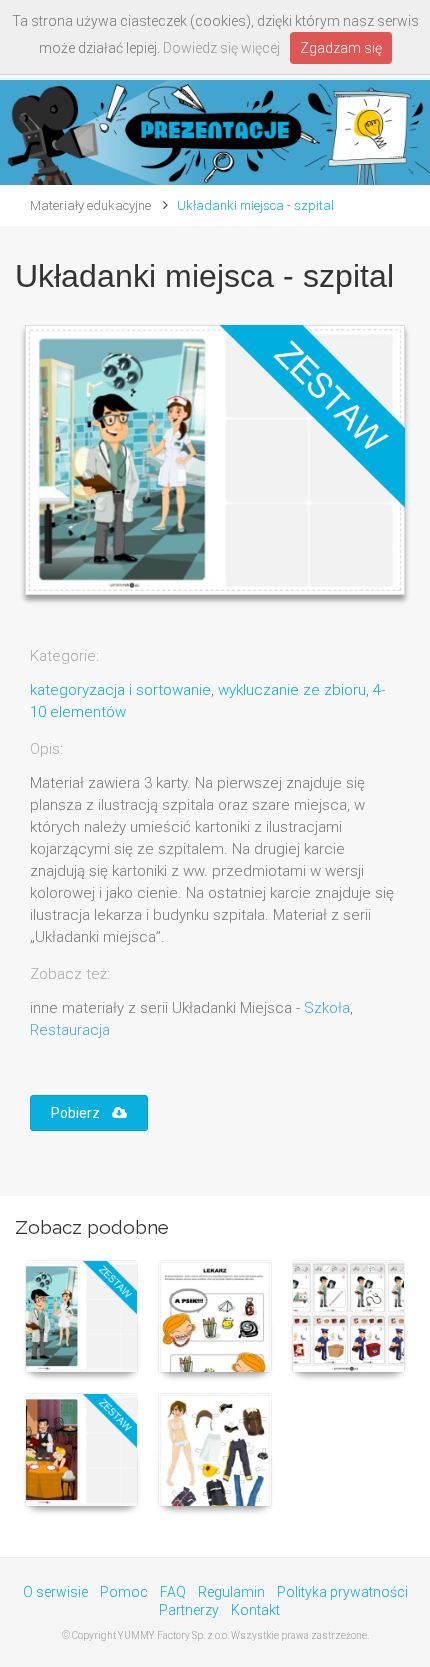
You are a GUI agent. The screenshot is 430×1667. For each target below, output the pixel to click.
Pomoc (124, 1592)
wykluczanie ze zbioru (292, 690)
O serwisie (55, 1592)
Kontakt (255, 1610)
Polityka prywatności (342, 1592)
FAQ (173, 1592)
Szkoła (327, 1008)
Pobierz (81, 1113)
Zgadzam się (341, 48)
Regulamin (231, 1592)
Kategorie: (64, 656)
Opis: (46, 749)
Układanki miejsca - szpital (255, 205)
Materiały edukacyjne (90, 205)
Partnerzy (189, 1610)
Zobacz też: (70, 974)
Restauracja (70, 1030)
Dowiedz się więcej (221, 48)
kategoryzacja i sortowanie (120, 690)
